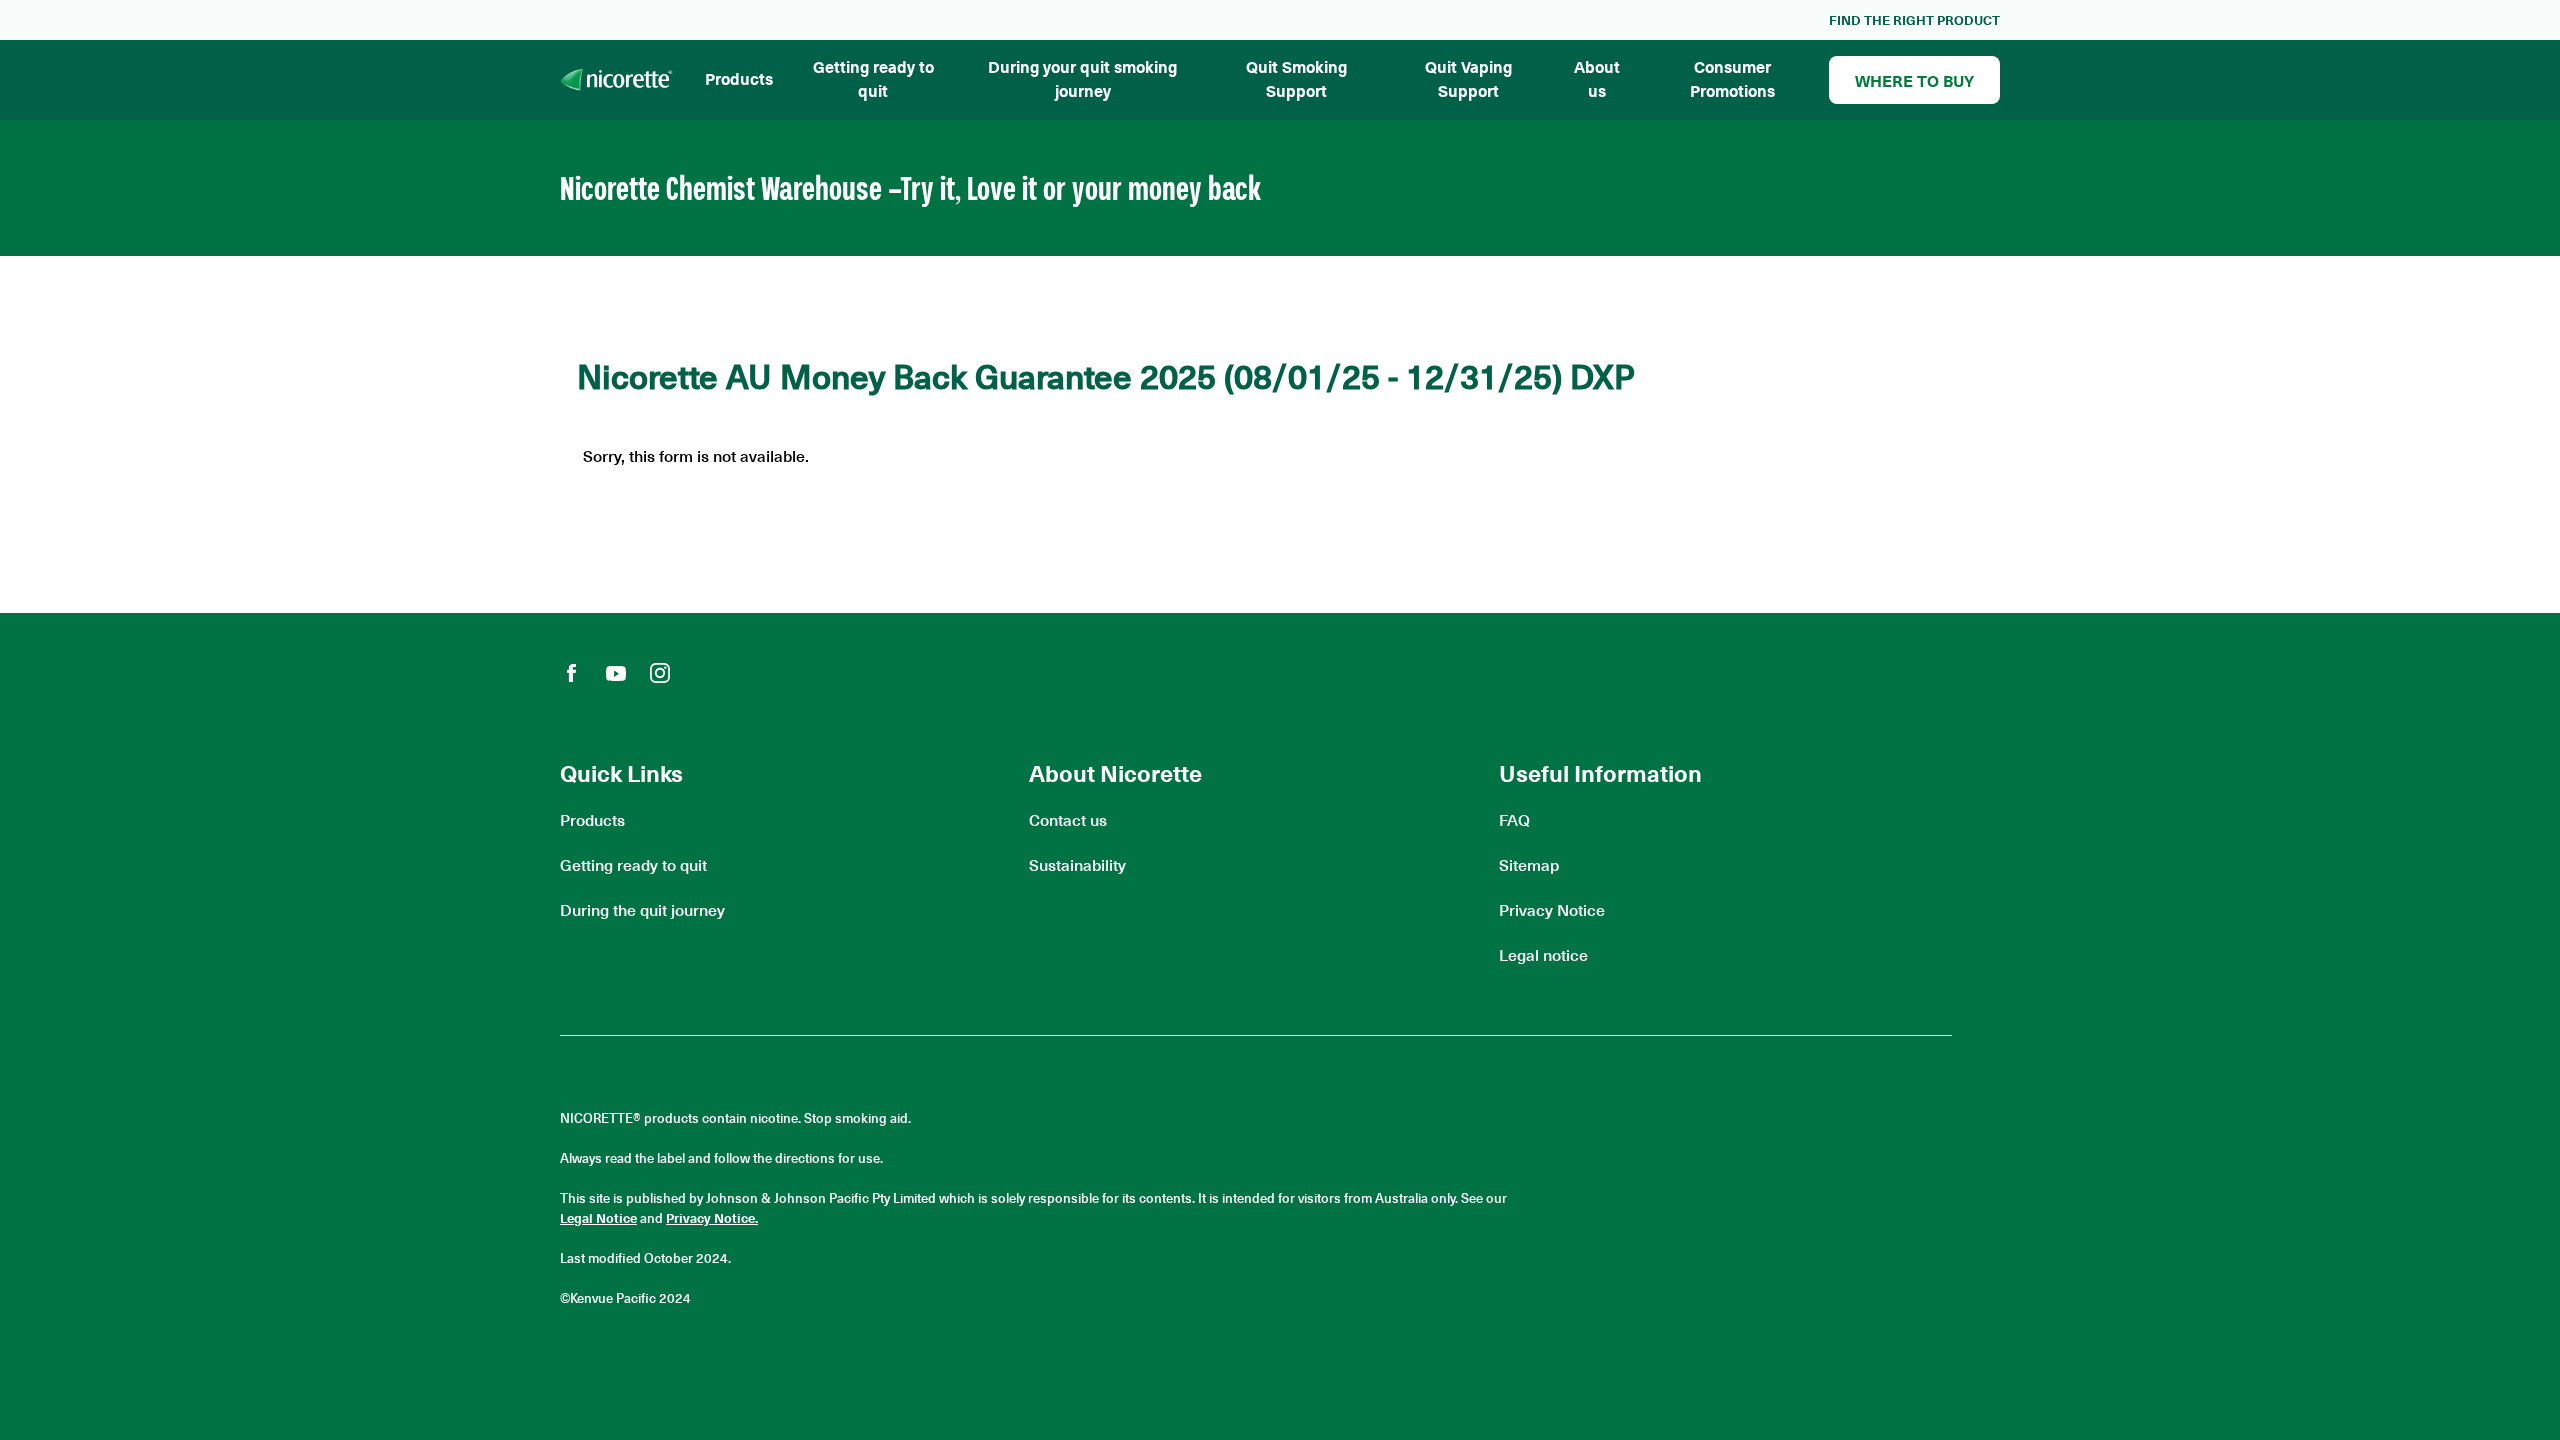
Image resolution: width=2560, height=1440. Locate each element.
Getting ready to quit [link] (873, 78)
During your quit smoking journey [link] (1082, 78)
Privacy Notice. (712, 1217)
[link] (1914, 20)
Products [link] (739, 78)
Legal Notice (598, 1217)
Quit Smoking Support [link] (1296, 78)
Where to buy (1914, 80)
